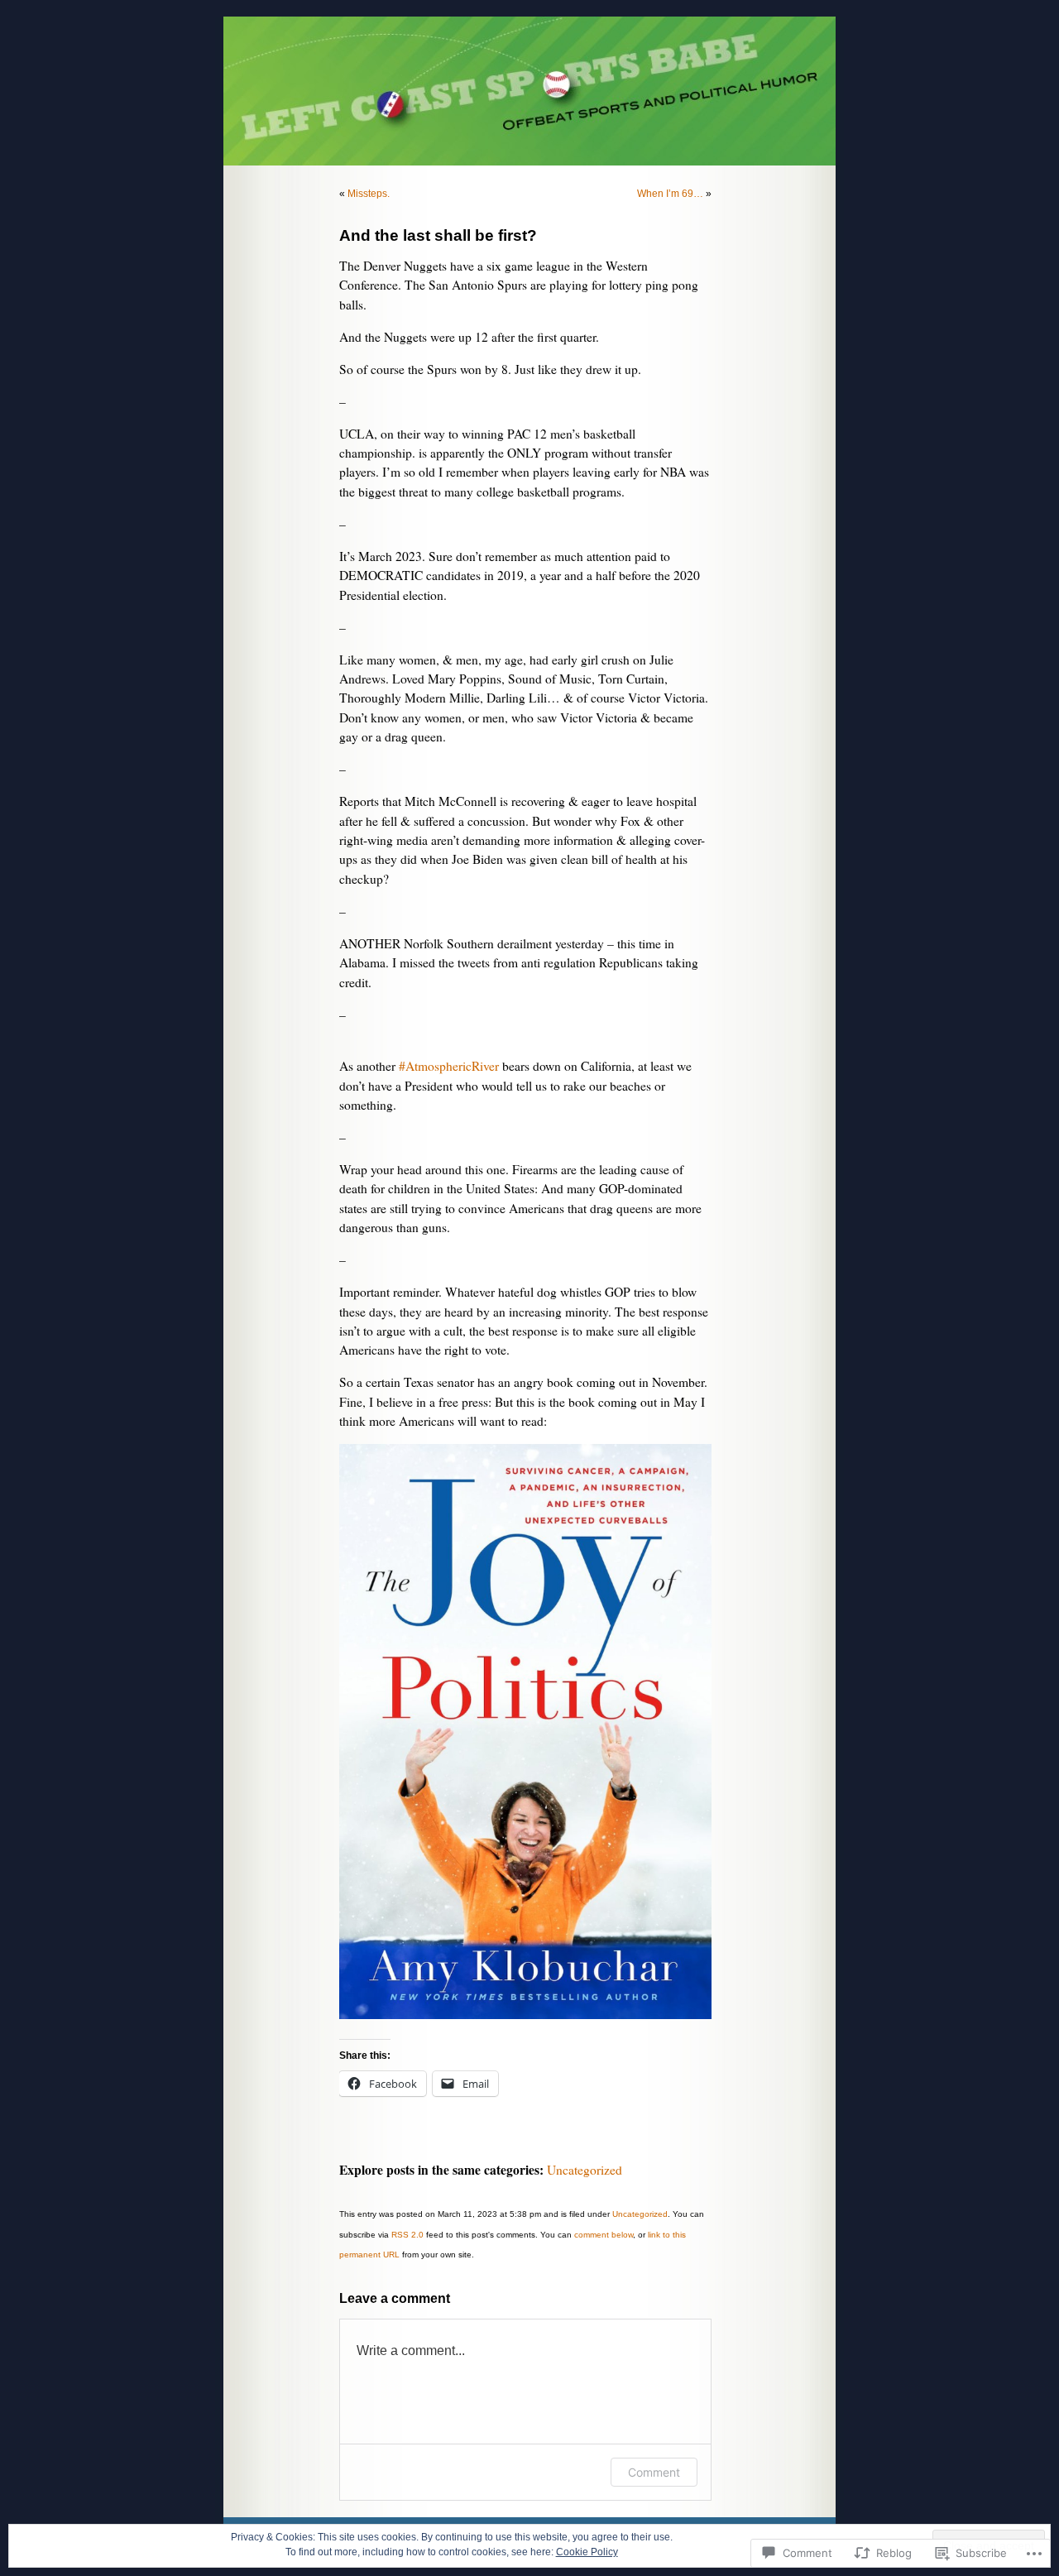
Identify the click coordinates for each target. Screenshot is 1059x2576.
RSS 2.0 (407, 2235)
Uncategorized (585, 2170)
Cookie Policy (587, 2552)
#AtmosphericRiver (449, 1066)
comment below (604, 2235)
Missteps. (369, 194)
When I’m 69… (670, 194)
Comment (654, 2472)
